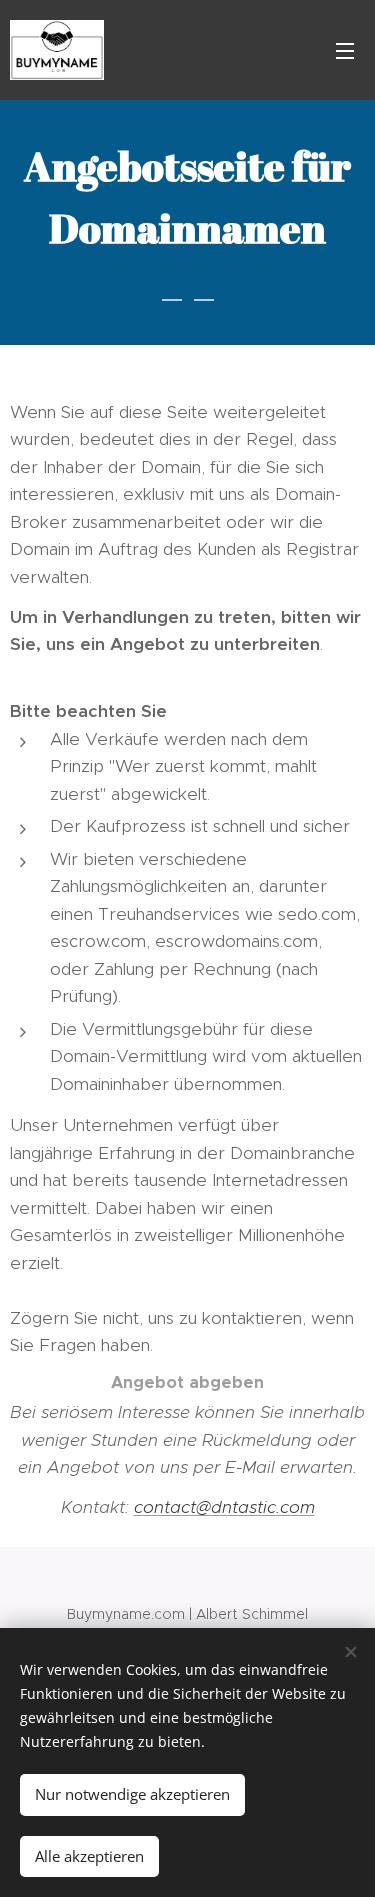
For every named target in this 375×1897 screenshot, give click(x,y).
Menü (345, 50)
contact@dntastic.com (224, 1507)
